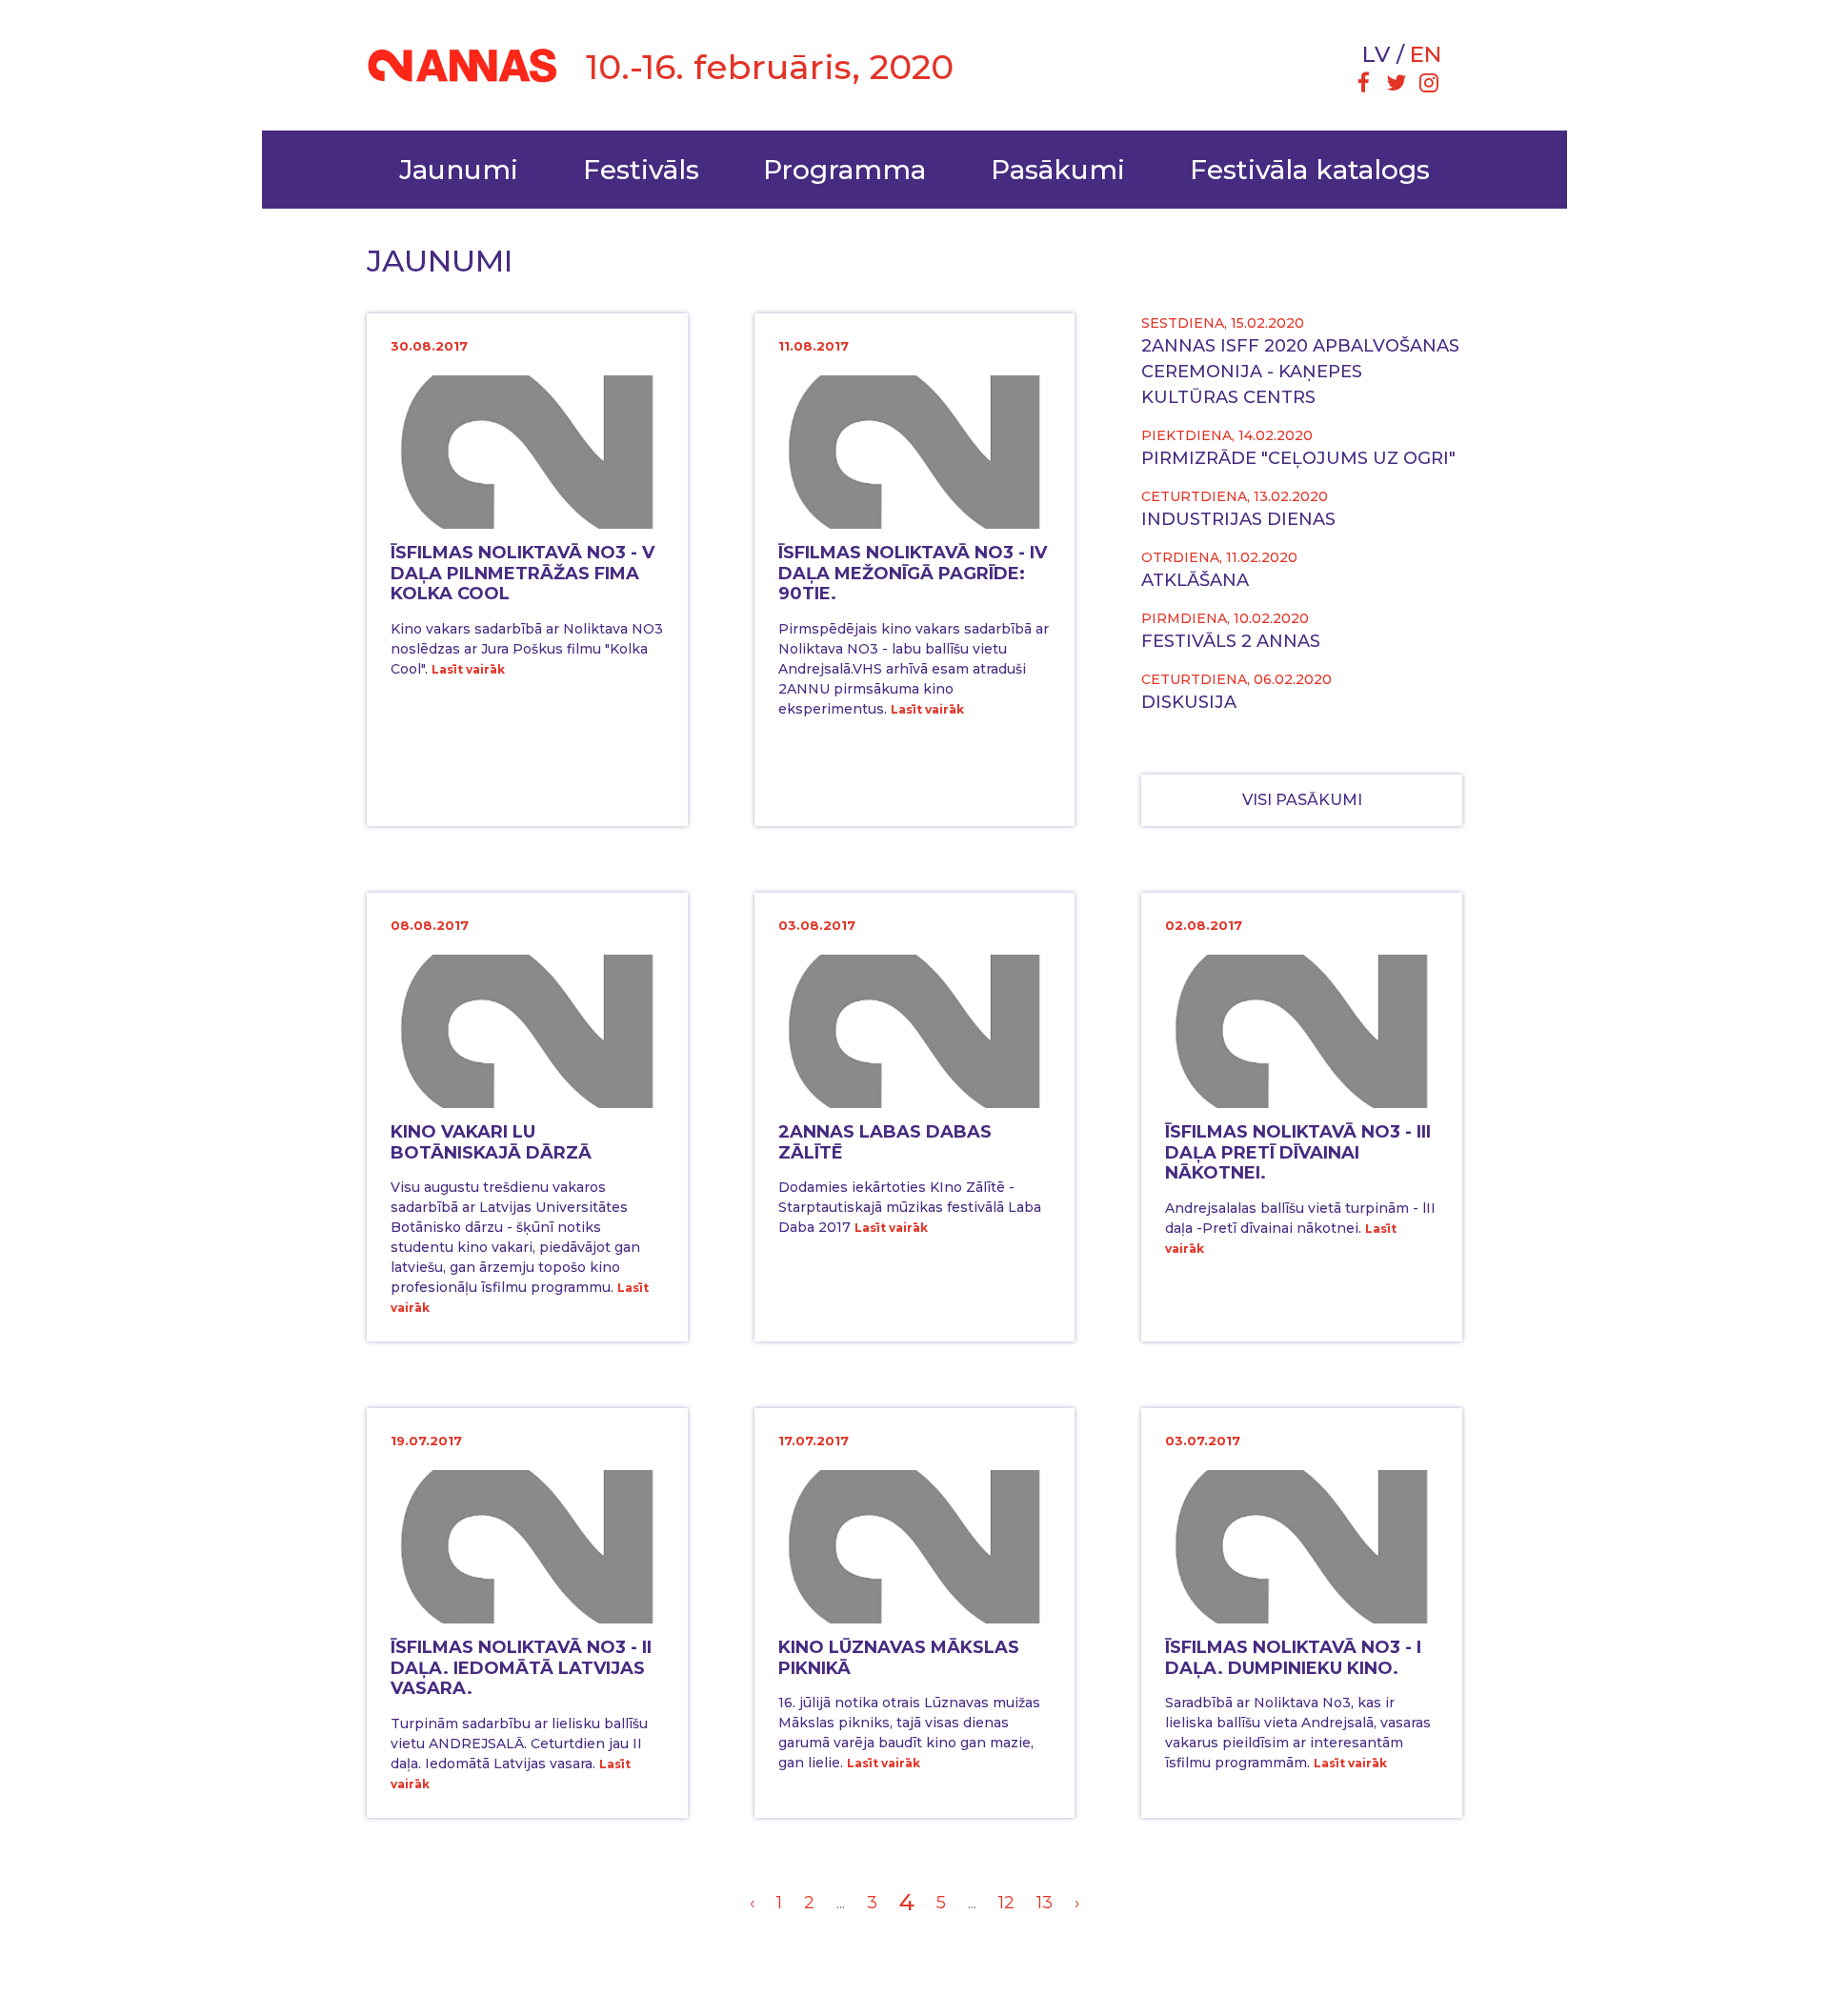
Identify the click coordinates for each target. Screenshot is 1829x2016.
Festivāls (641, 170)
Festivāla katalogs (1310, 170)
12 (1006, 1903)
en (1426, 54)
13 (1045, 1903)
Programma (844, 170)
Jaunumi (459, 170)
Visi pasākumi (1302, 800)
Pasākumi (1058, 170)
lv (1376, 54)
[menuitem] (1363, 85)
